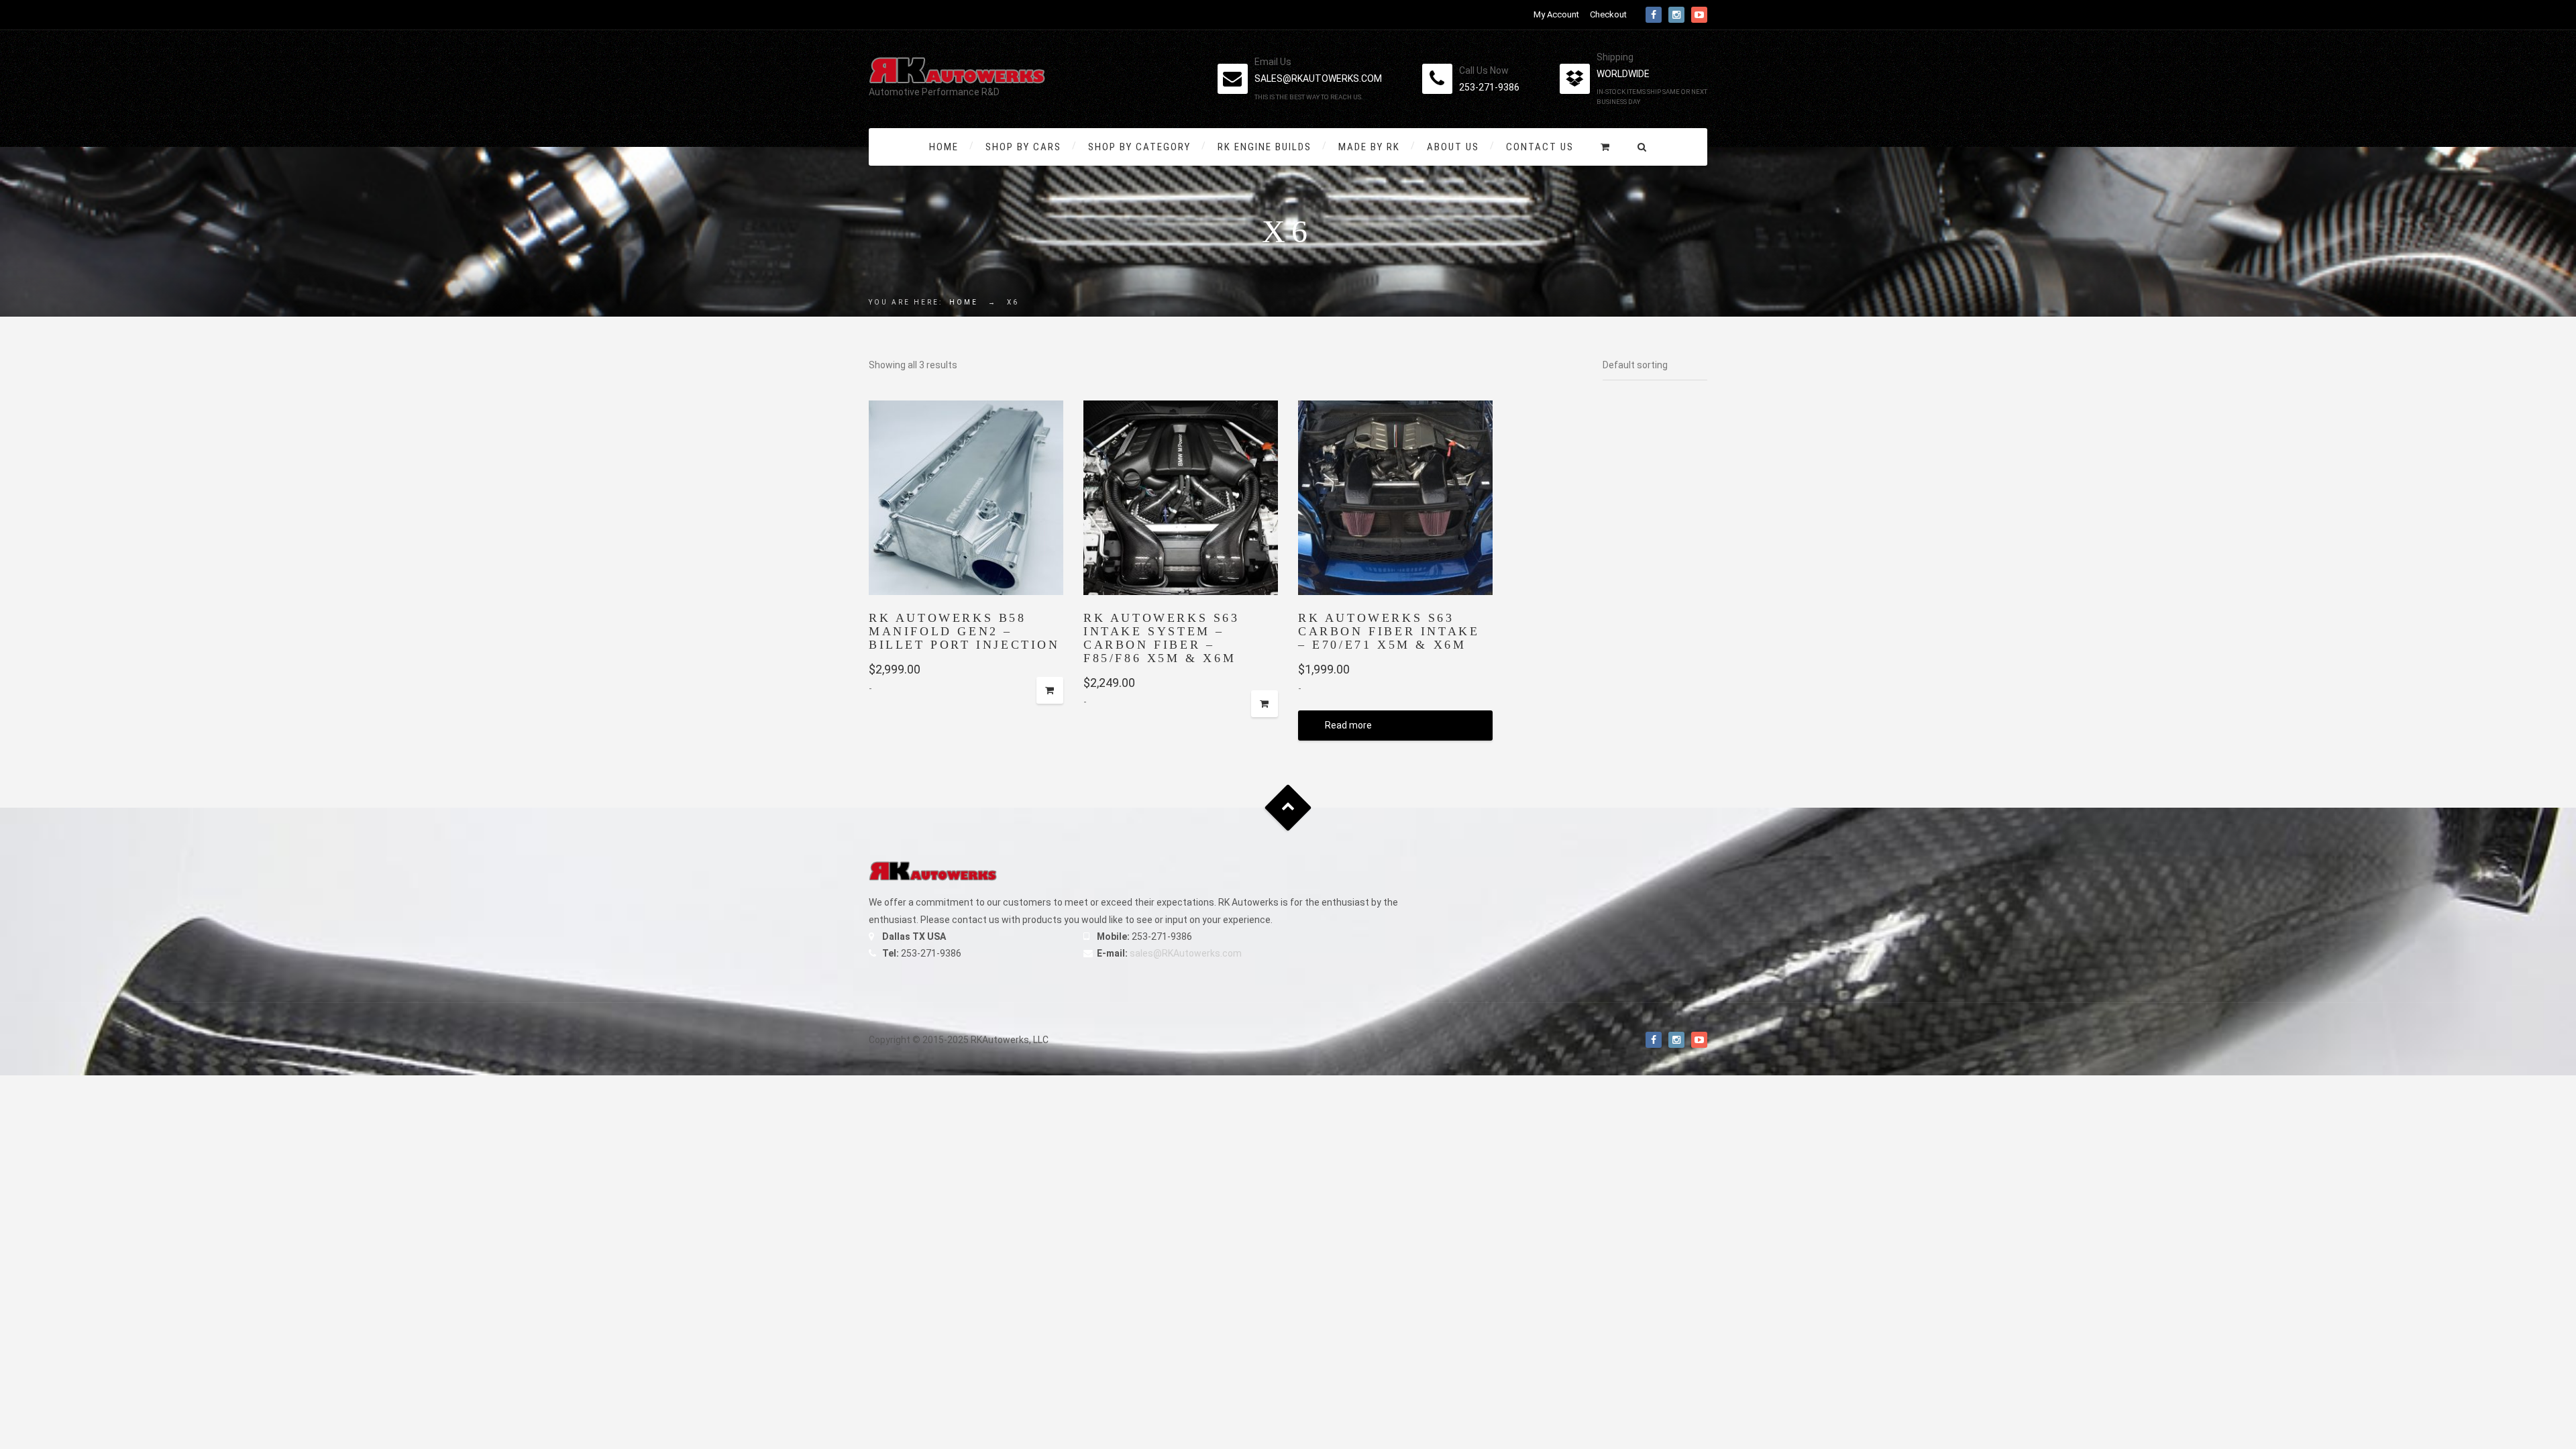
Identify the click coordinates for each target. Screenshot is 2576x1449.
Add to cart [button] (1050, 690)
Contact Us (1540, 147)
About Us (1453, 147)
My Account (1556, 14)
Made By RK (1369, 147)
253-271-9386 (1489, 87)
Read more (1348, 725)
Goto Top (1288, 808)
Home (944, 147)
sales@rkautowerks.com (1318, 78)
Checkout (1608, 14)
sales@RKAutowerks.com (1186, 953)
